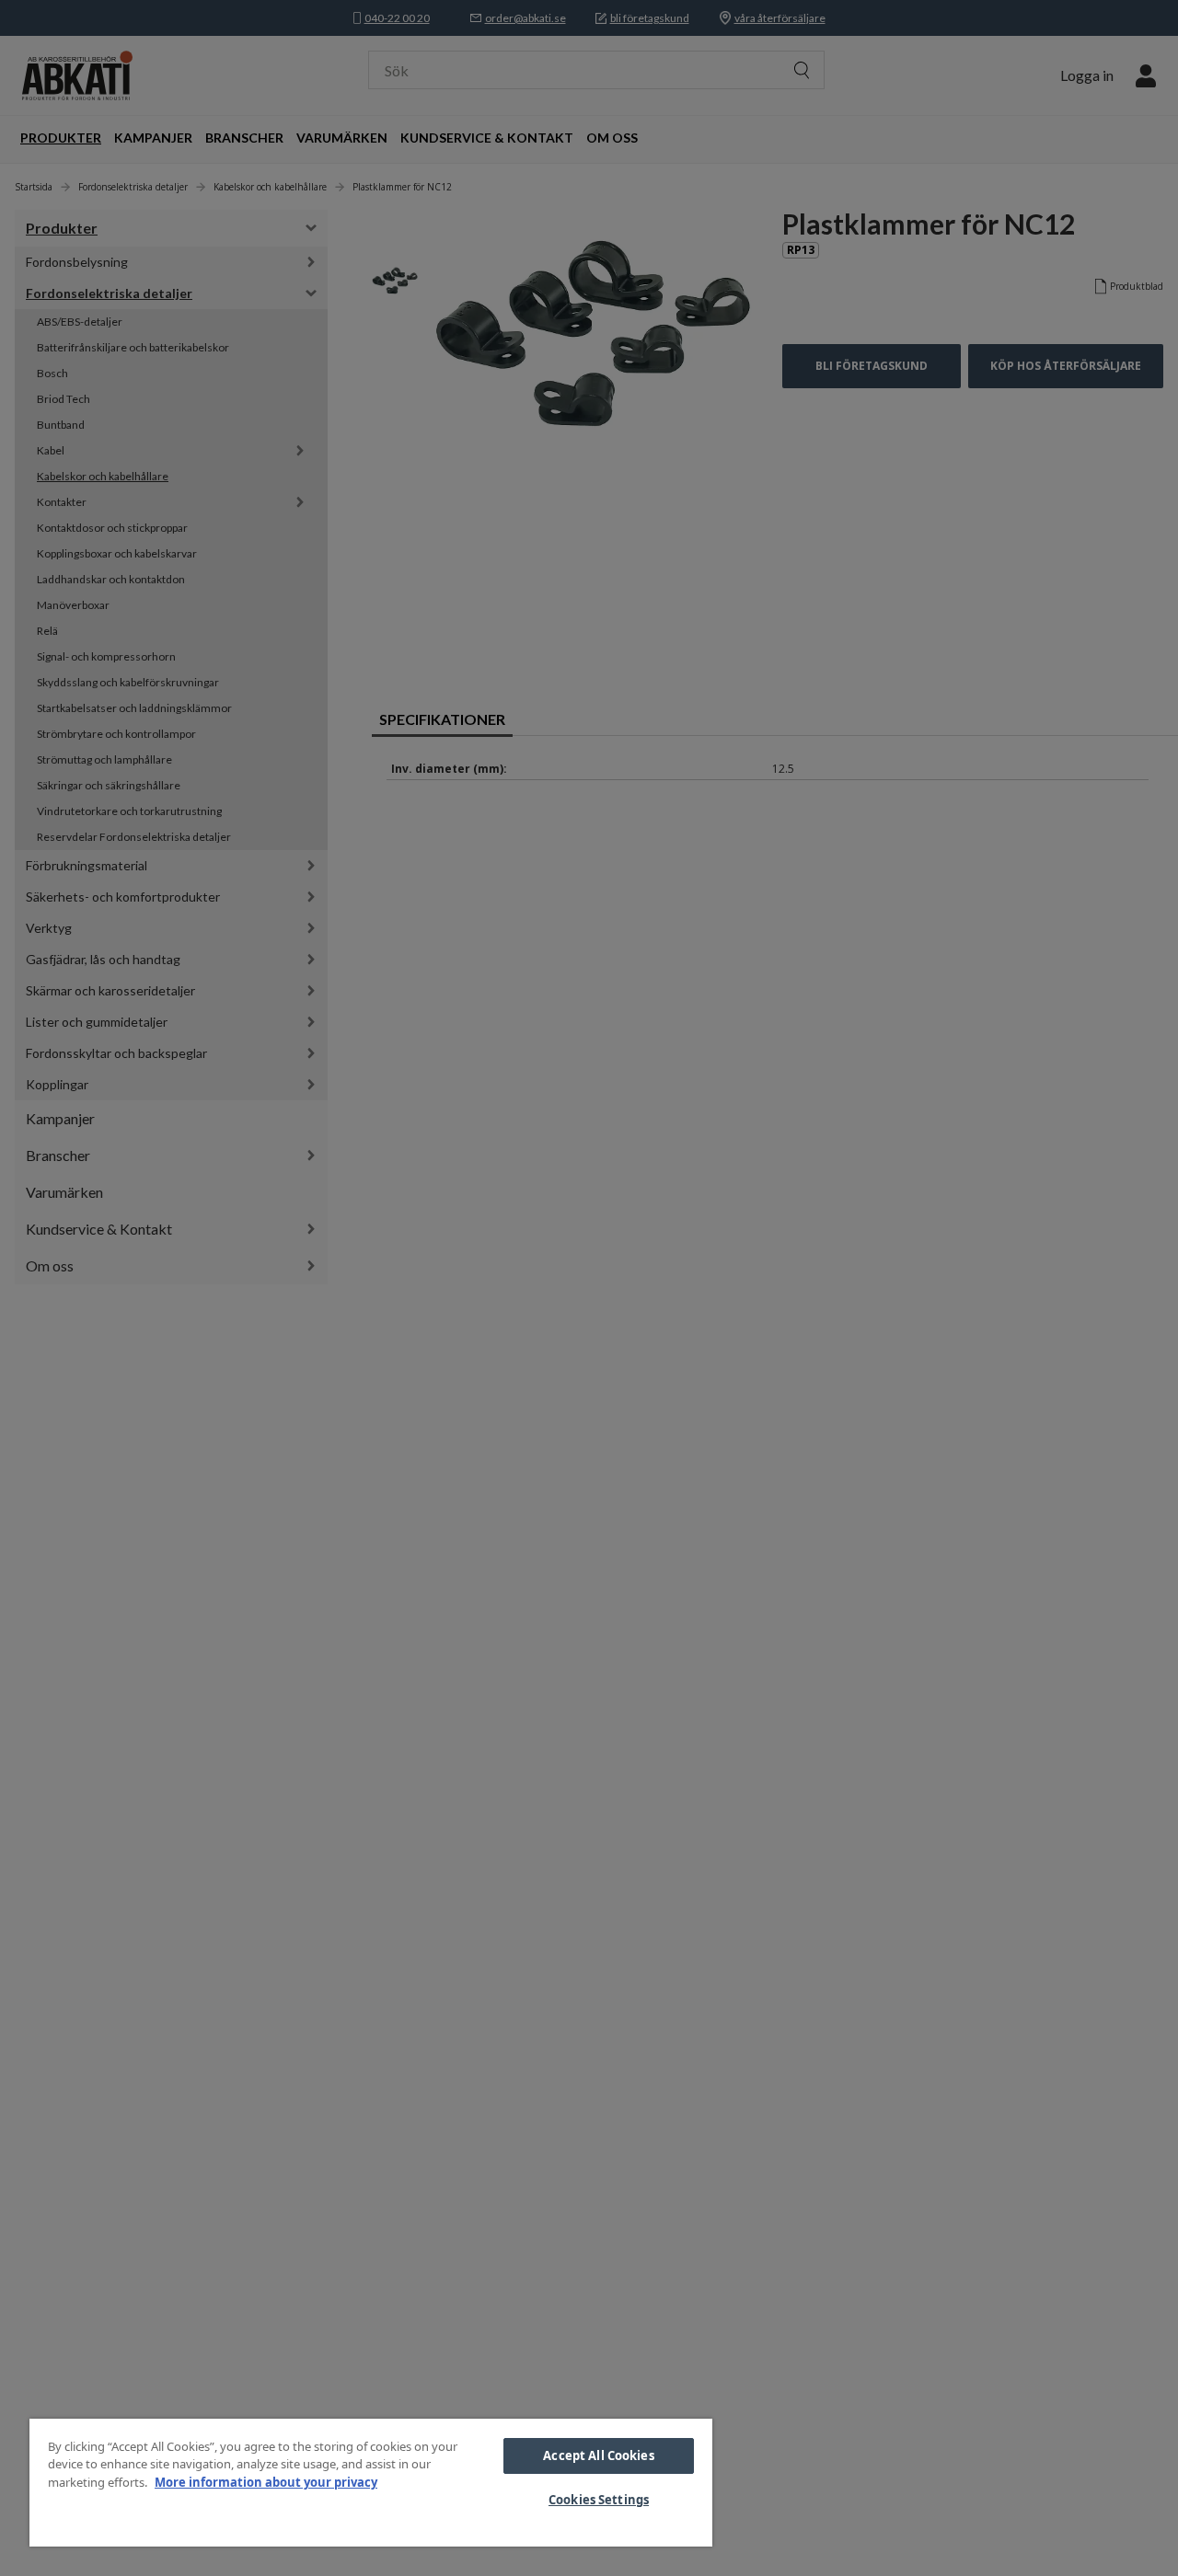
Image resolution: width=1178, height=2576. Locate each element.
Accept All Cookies (598, 2455)
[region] (371, 2483)
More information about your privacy (266, 2482)
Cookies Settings (599, 2500)
